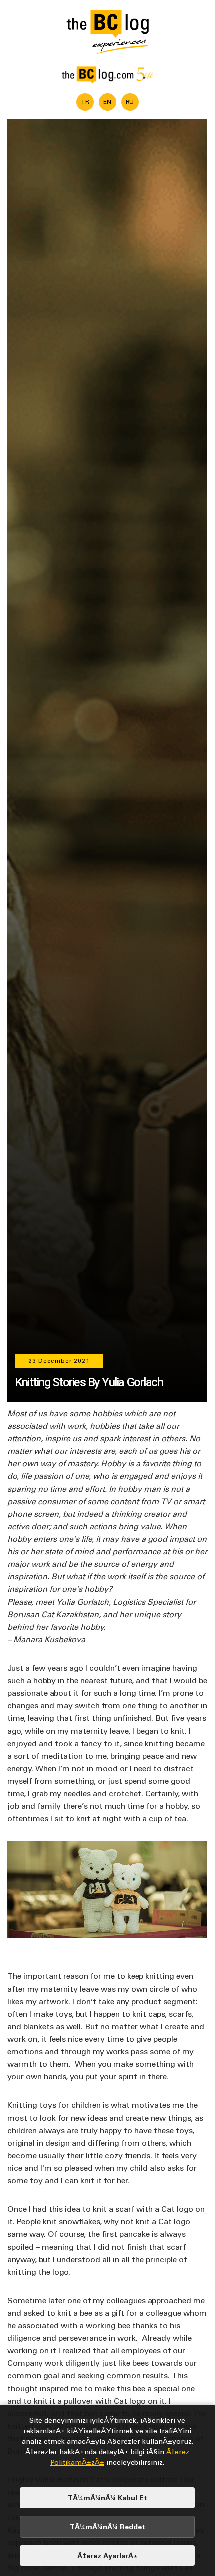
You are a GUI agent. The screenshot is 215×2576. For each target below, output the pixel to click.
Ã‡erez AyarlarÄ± (107, 2556)
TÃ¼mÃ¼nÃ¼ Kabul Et (108, 2498)
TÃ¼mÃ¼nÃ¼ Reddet (108, 2527)
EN (107, 101)
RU (130, 101)
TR (85, 101)
